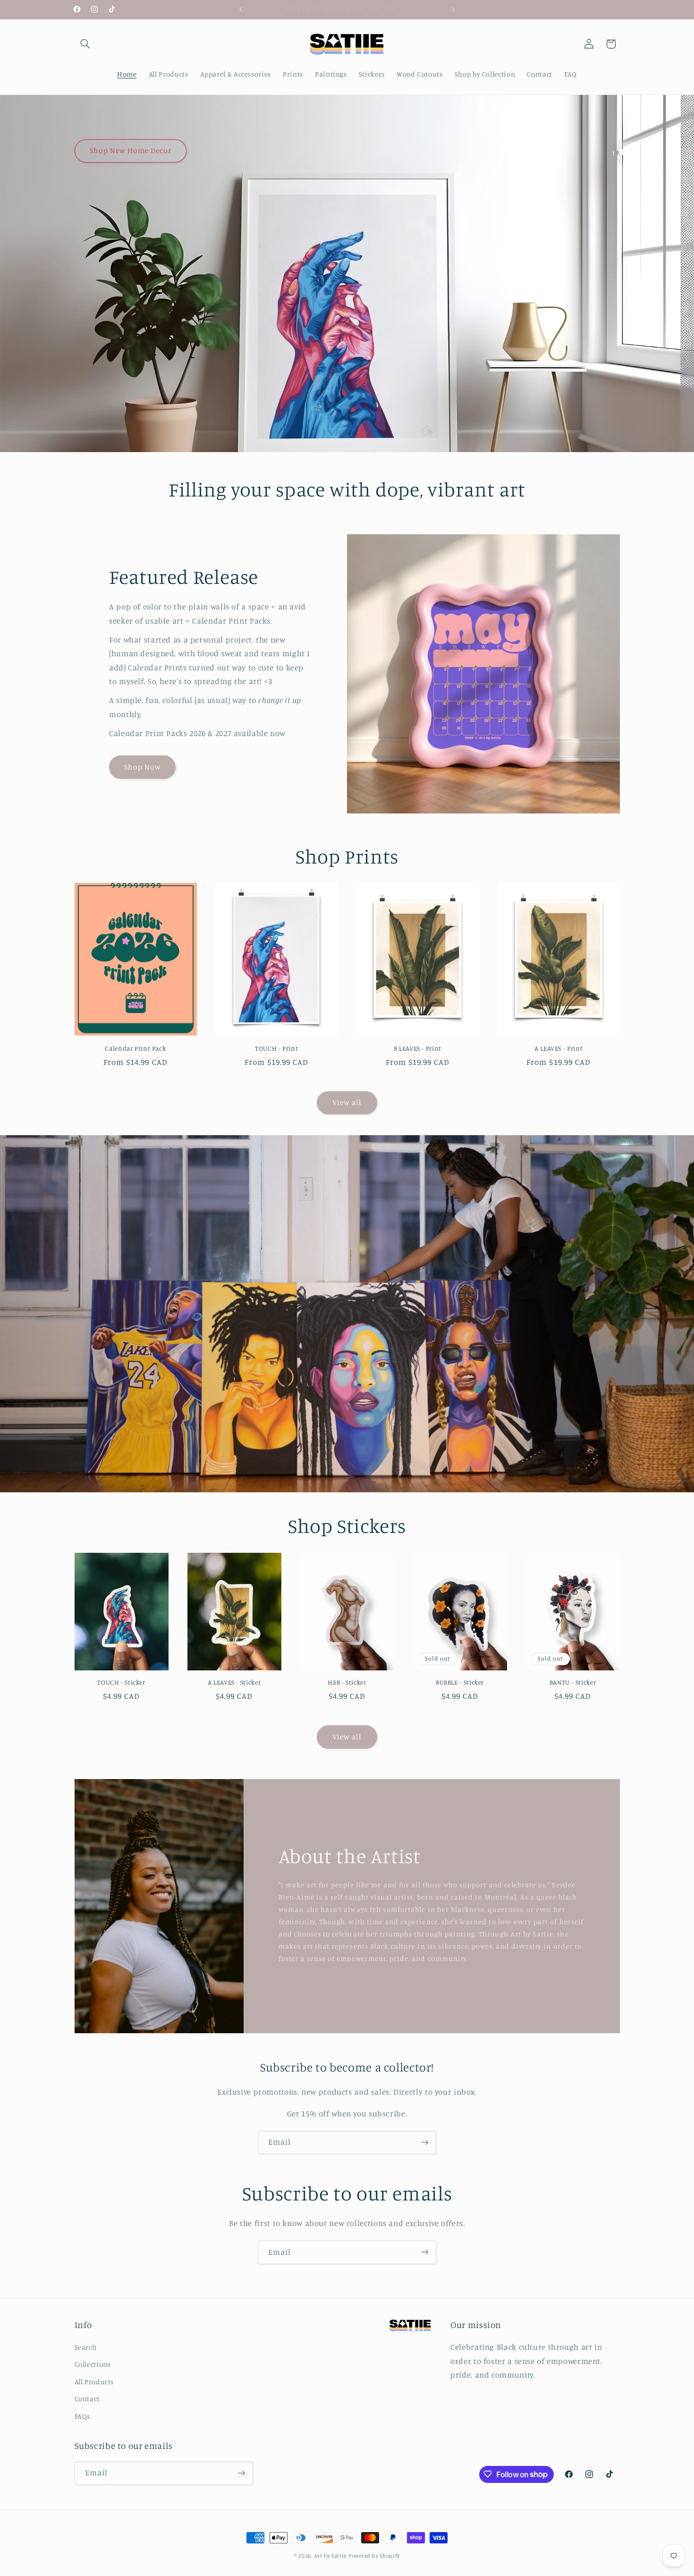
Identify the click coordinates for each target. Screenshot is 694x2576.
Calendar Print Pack (135, 1048)
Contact (87, 2399)
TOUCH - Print (276, 1048)
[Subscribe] (425, 2143)
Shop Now (143, 767)
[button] (85, 44)
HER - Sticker (347, 1682)
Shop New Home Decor (130, 150)
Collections (93, 2365)
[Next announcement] (453, 9)
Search (86, 2347)
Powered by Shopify (374, 2556)
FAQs (83, 2416)
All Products (94, 2382)
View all (347, 1102)
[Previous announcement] (241, 9)
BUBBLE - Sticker (460, 1682)
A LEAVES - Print (559, 1048)
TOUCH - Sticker (121, 1682)
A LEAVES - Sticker (234, 1682)
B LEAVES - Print (418, 1048)
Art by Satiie (330, 2556)
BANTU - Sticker (573, 1682)
